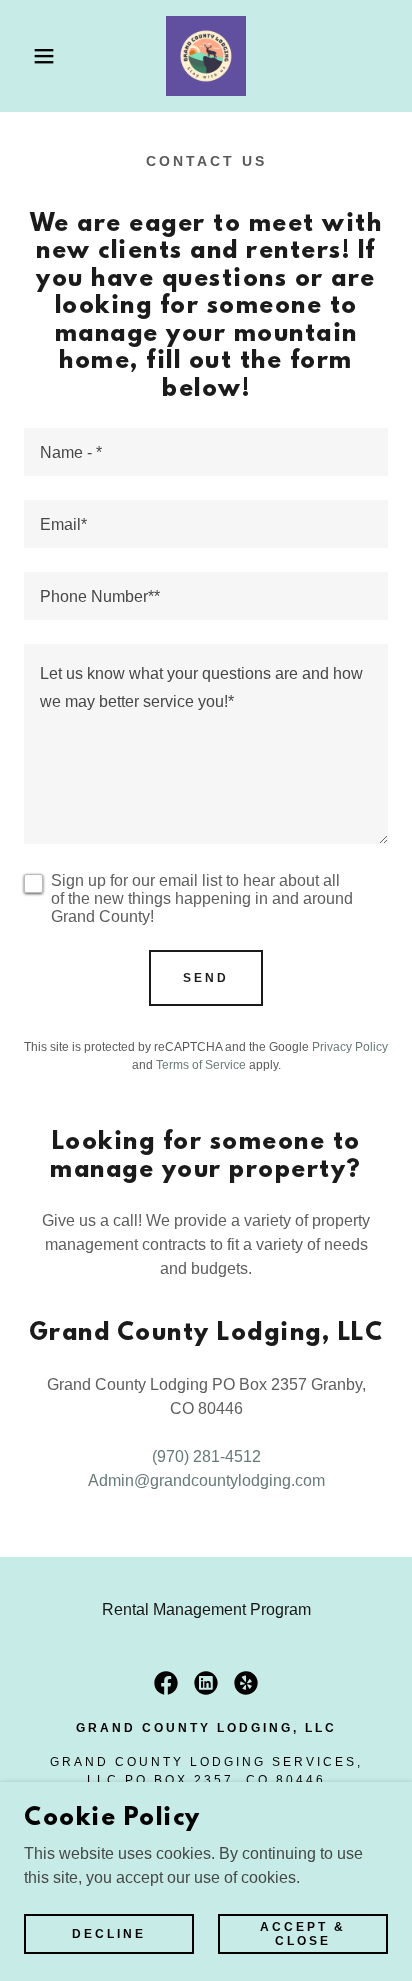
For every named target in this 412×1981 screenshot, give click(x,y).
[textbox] (206, 452)
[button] (31, 56)
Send (206, 978)
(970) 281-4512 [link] (206, 1456)
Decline (109, 1933)
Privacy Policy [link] (350, 1047)
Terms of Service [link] (201, 1065)
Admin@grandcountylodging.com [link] (206, 1480)
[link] (206, 56)
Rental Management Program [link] (206, 1609)
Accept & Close (303, 1933)
